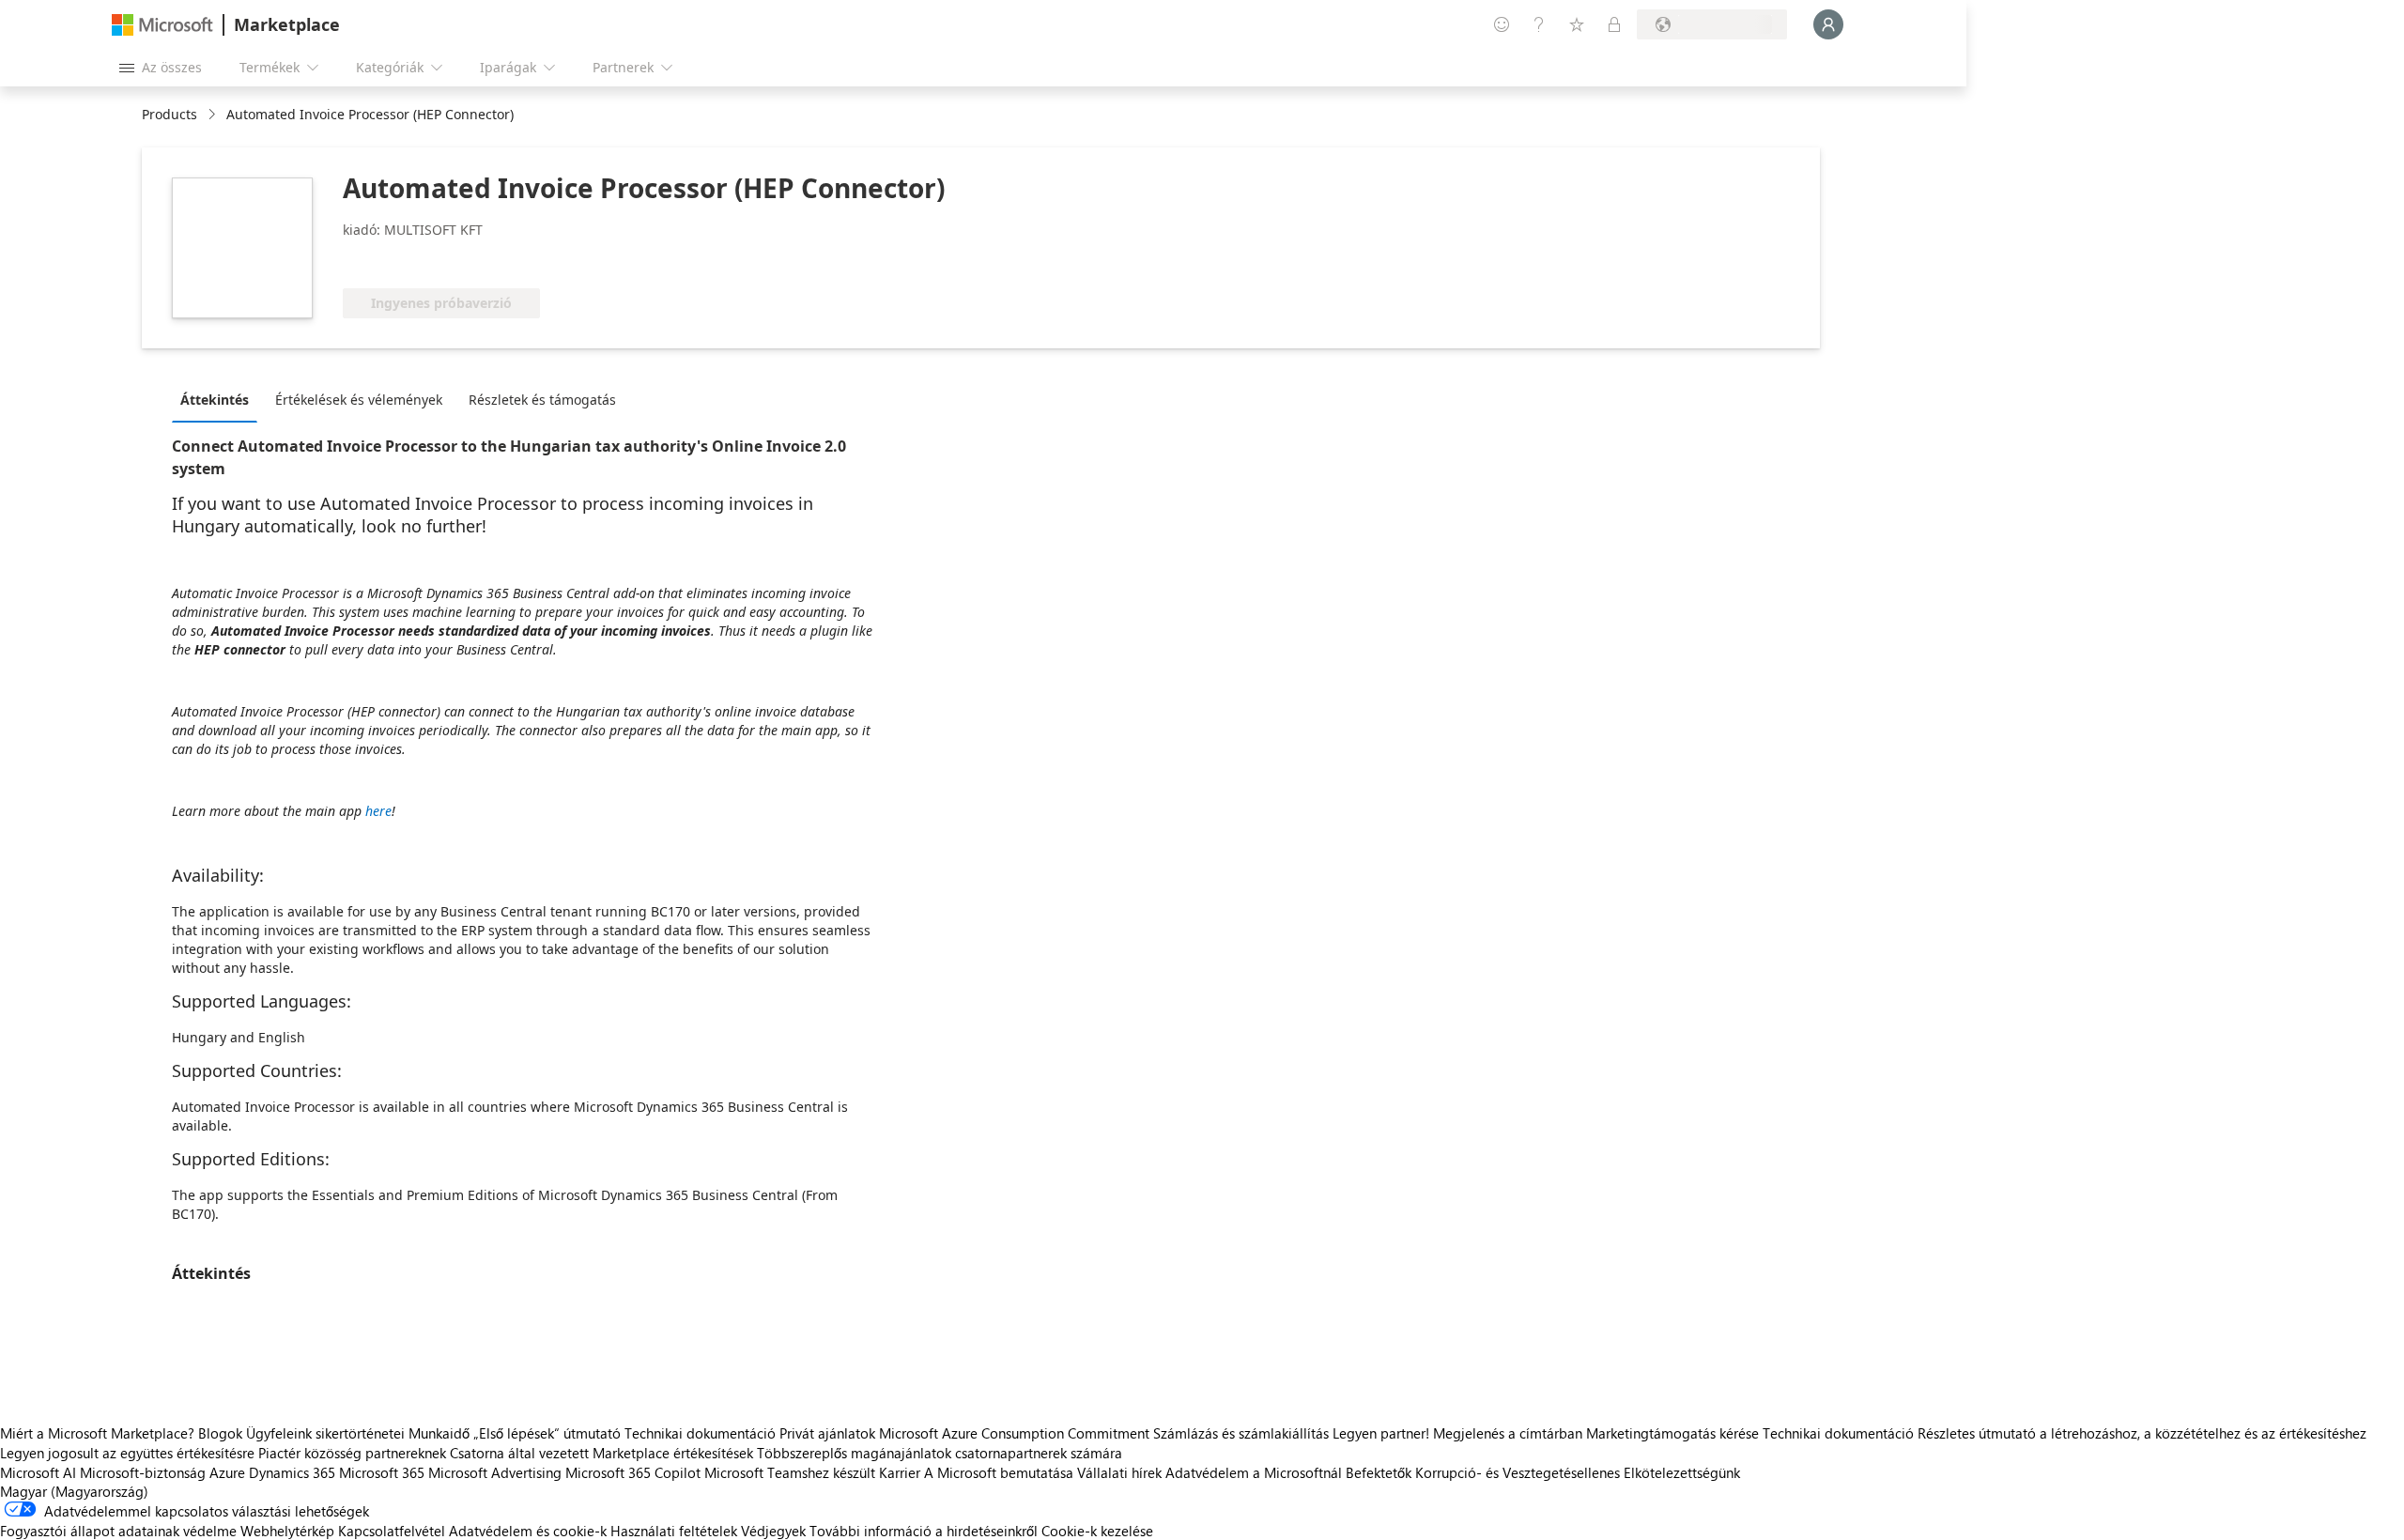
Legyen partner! (1381, 1433)
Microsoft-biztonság (143, 1472)
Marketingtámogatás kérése (1672, 1433)
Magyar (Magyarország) (74, 1491)
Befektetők (1379, 1472)
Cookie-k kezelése (1097, 1531)
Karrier (900, 1472)
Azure (227, 1472)
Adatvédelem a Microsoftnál (1254, 1472)
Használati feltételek (674, 1531)
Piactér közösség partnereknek (352, 1453)
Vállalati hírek (1119, 1472)
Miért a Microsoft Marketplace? (97, 1433)
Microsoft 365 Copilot (633, 1472)
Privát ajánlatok (827, 1433)
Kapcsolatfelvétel (392, 1531)
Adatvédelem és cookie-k (528, 1531)
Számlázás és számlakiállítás (1241, 1433)
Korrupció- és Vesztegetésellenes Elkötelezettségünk (1578, 1472)
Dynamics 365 (292, 1472)
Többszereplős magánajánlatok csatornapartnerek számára (940, 1453)
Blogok (220, 1433)
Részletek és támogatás (542, 400)
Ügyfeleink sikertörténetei (325, 1433)
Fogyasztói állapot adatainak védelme (118, 1531)
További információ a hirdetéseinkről (924, 1531)
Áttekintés (215, 400)
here (378, 811)
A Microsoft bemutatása (999, 1472)
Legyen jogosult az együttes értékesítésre (127, 1453)
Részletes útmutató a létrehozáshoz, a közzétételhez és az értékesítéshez (2142, 1433)
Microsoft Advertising (495, 1472)
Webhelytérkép (287, 1531)
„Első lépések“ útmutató (547, 1433)
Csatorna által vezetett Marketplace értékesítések (601, 1453)
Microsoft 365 (382, 1472)
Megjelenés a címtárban (1508, 1433)
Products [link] (170, 114)
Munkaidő (439, 1433)
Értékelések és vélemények (359, 400)
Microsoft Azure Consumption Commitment (1016, 1433)
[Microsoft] (162, 25)
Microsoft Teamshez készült (790, 1472)
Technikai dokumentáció (700, 1433)
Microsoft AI (38, 1472)
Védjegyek (773, 1531)
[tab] (219, 399)
